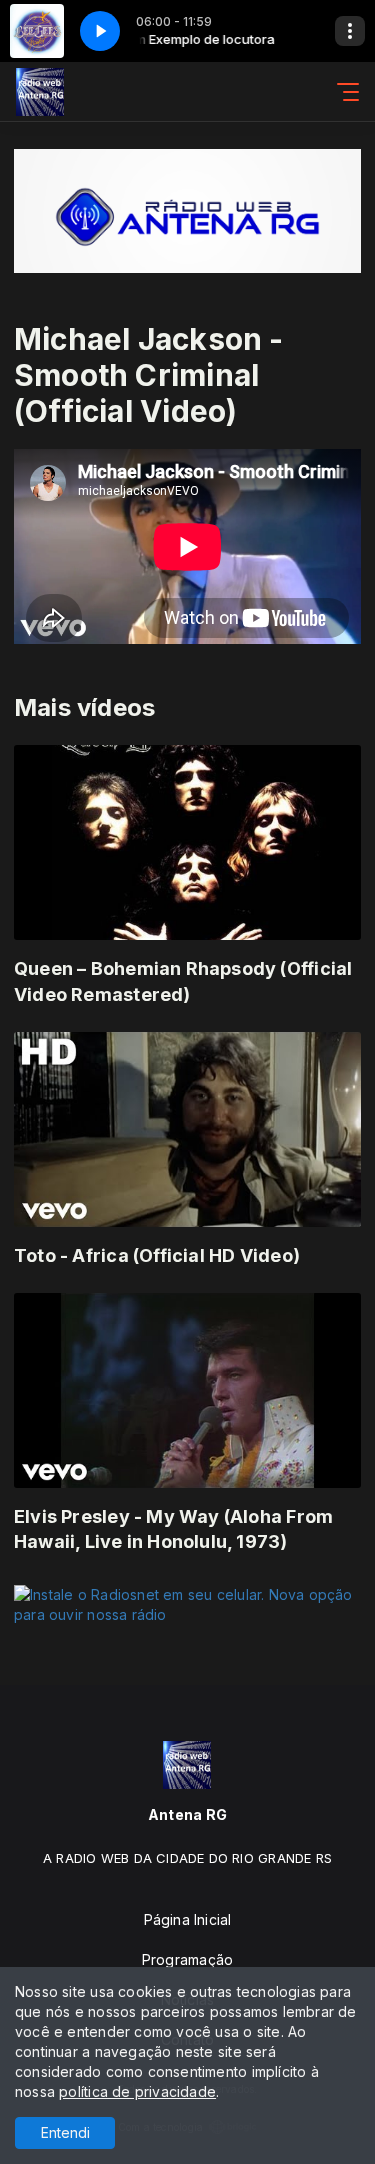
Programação (187, 1959)
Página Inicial (188, 1919)
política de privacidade (137, 2091)
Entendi (65, 2132)
